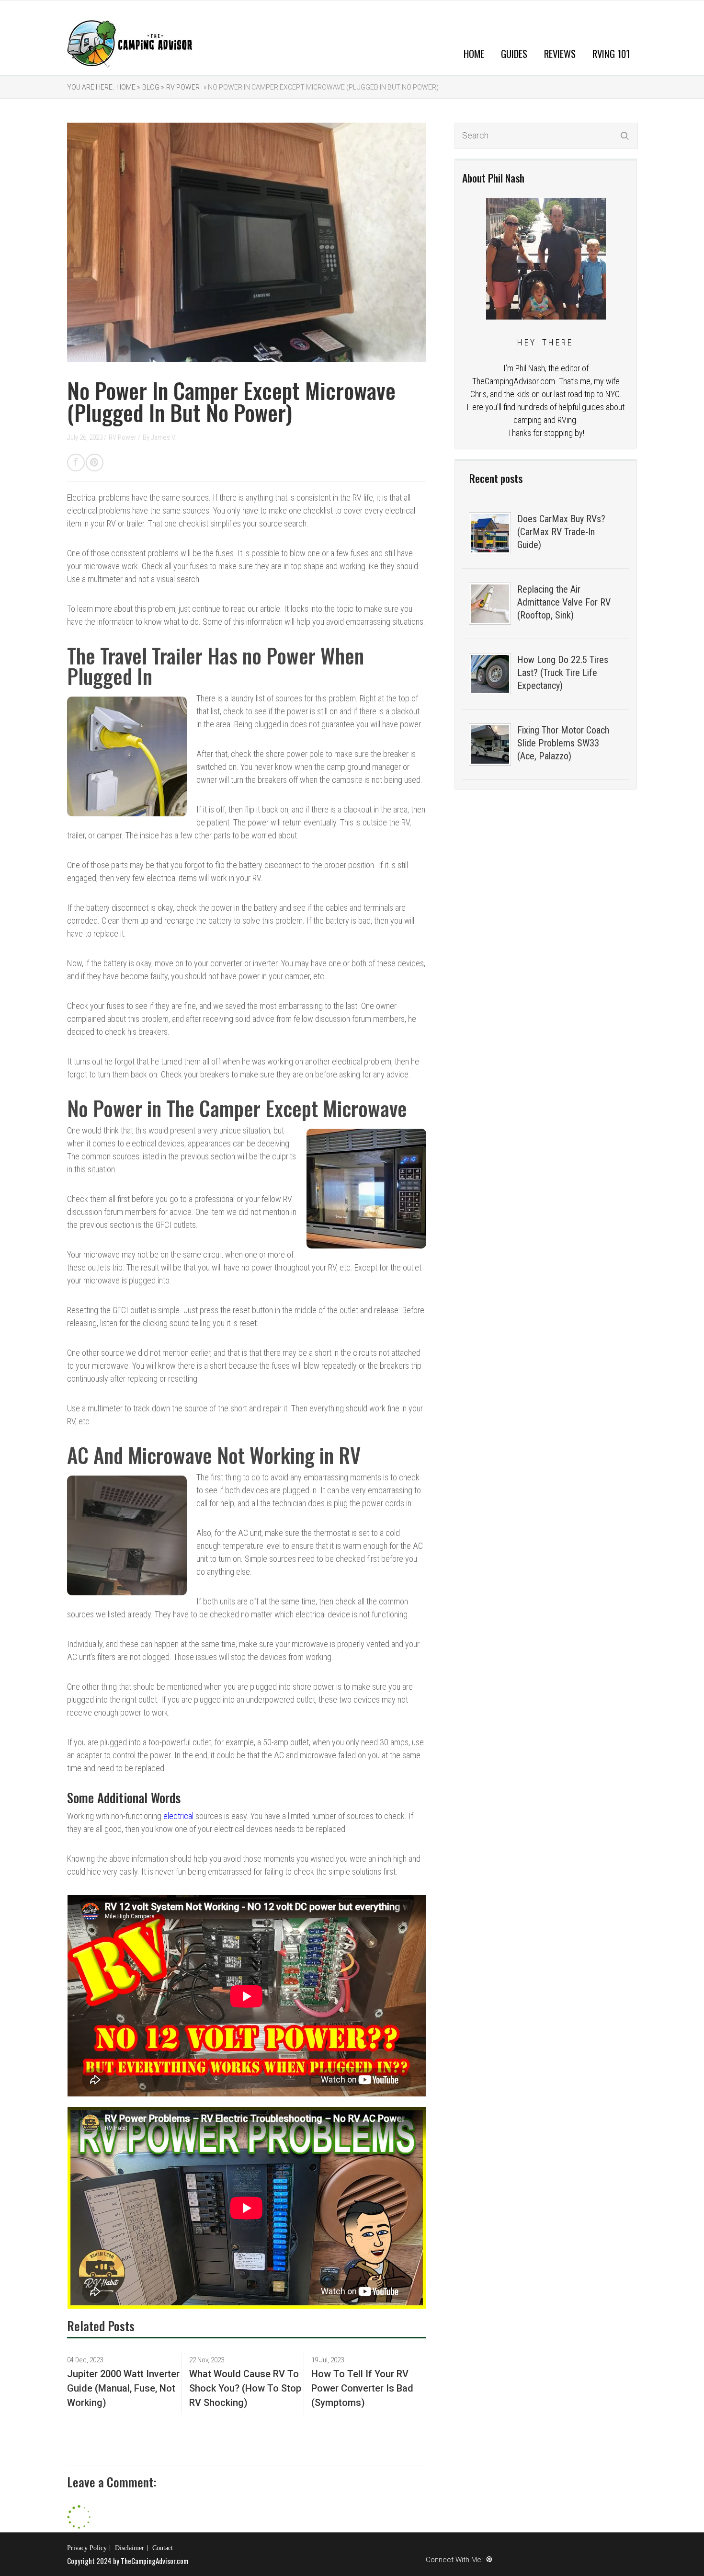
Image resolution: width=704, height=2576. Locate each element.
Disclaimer (130, 2548)
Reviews (560, 53)
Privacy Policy (87, 2548)
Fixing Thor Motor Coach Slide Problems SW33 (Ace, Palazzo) (563, 743)
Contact (163, 2548)
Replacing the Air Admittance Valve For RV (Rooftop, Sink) (564, 602)
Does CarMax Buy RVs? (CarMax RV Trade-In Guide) (561, 532)
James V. (164, 437)
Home (474, 53)
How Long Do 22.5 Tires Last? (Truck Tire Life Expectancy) (563, 673)
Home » (128, 87)
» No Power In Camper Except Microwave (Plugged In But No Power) (320, 87)
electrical (178, 1816)
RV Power (183, 87)
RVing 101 (611, 53)
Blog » (153, 87)
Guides (514, 53)
